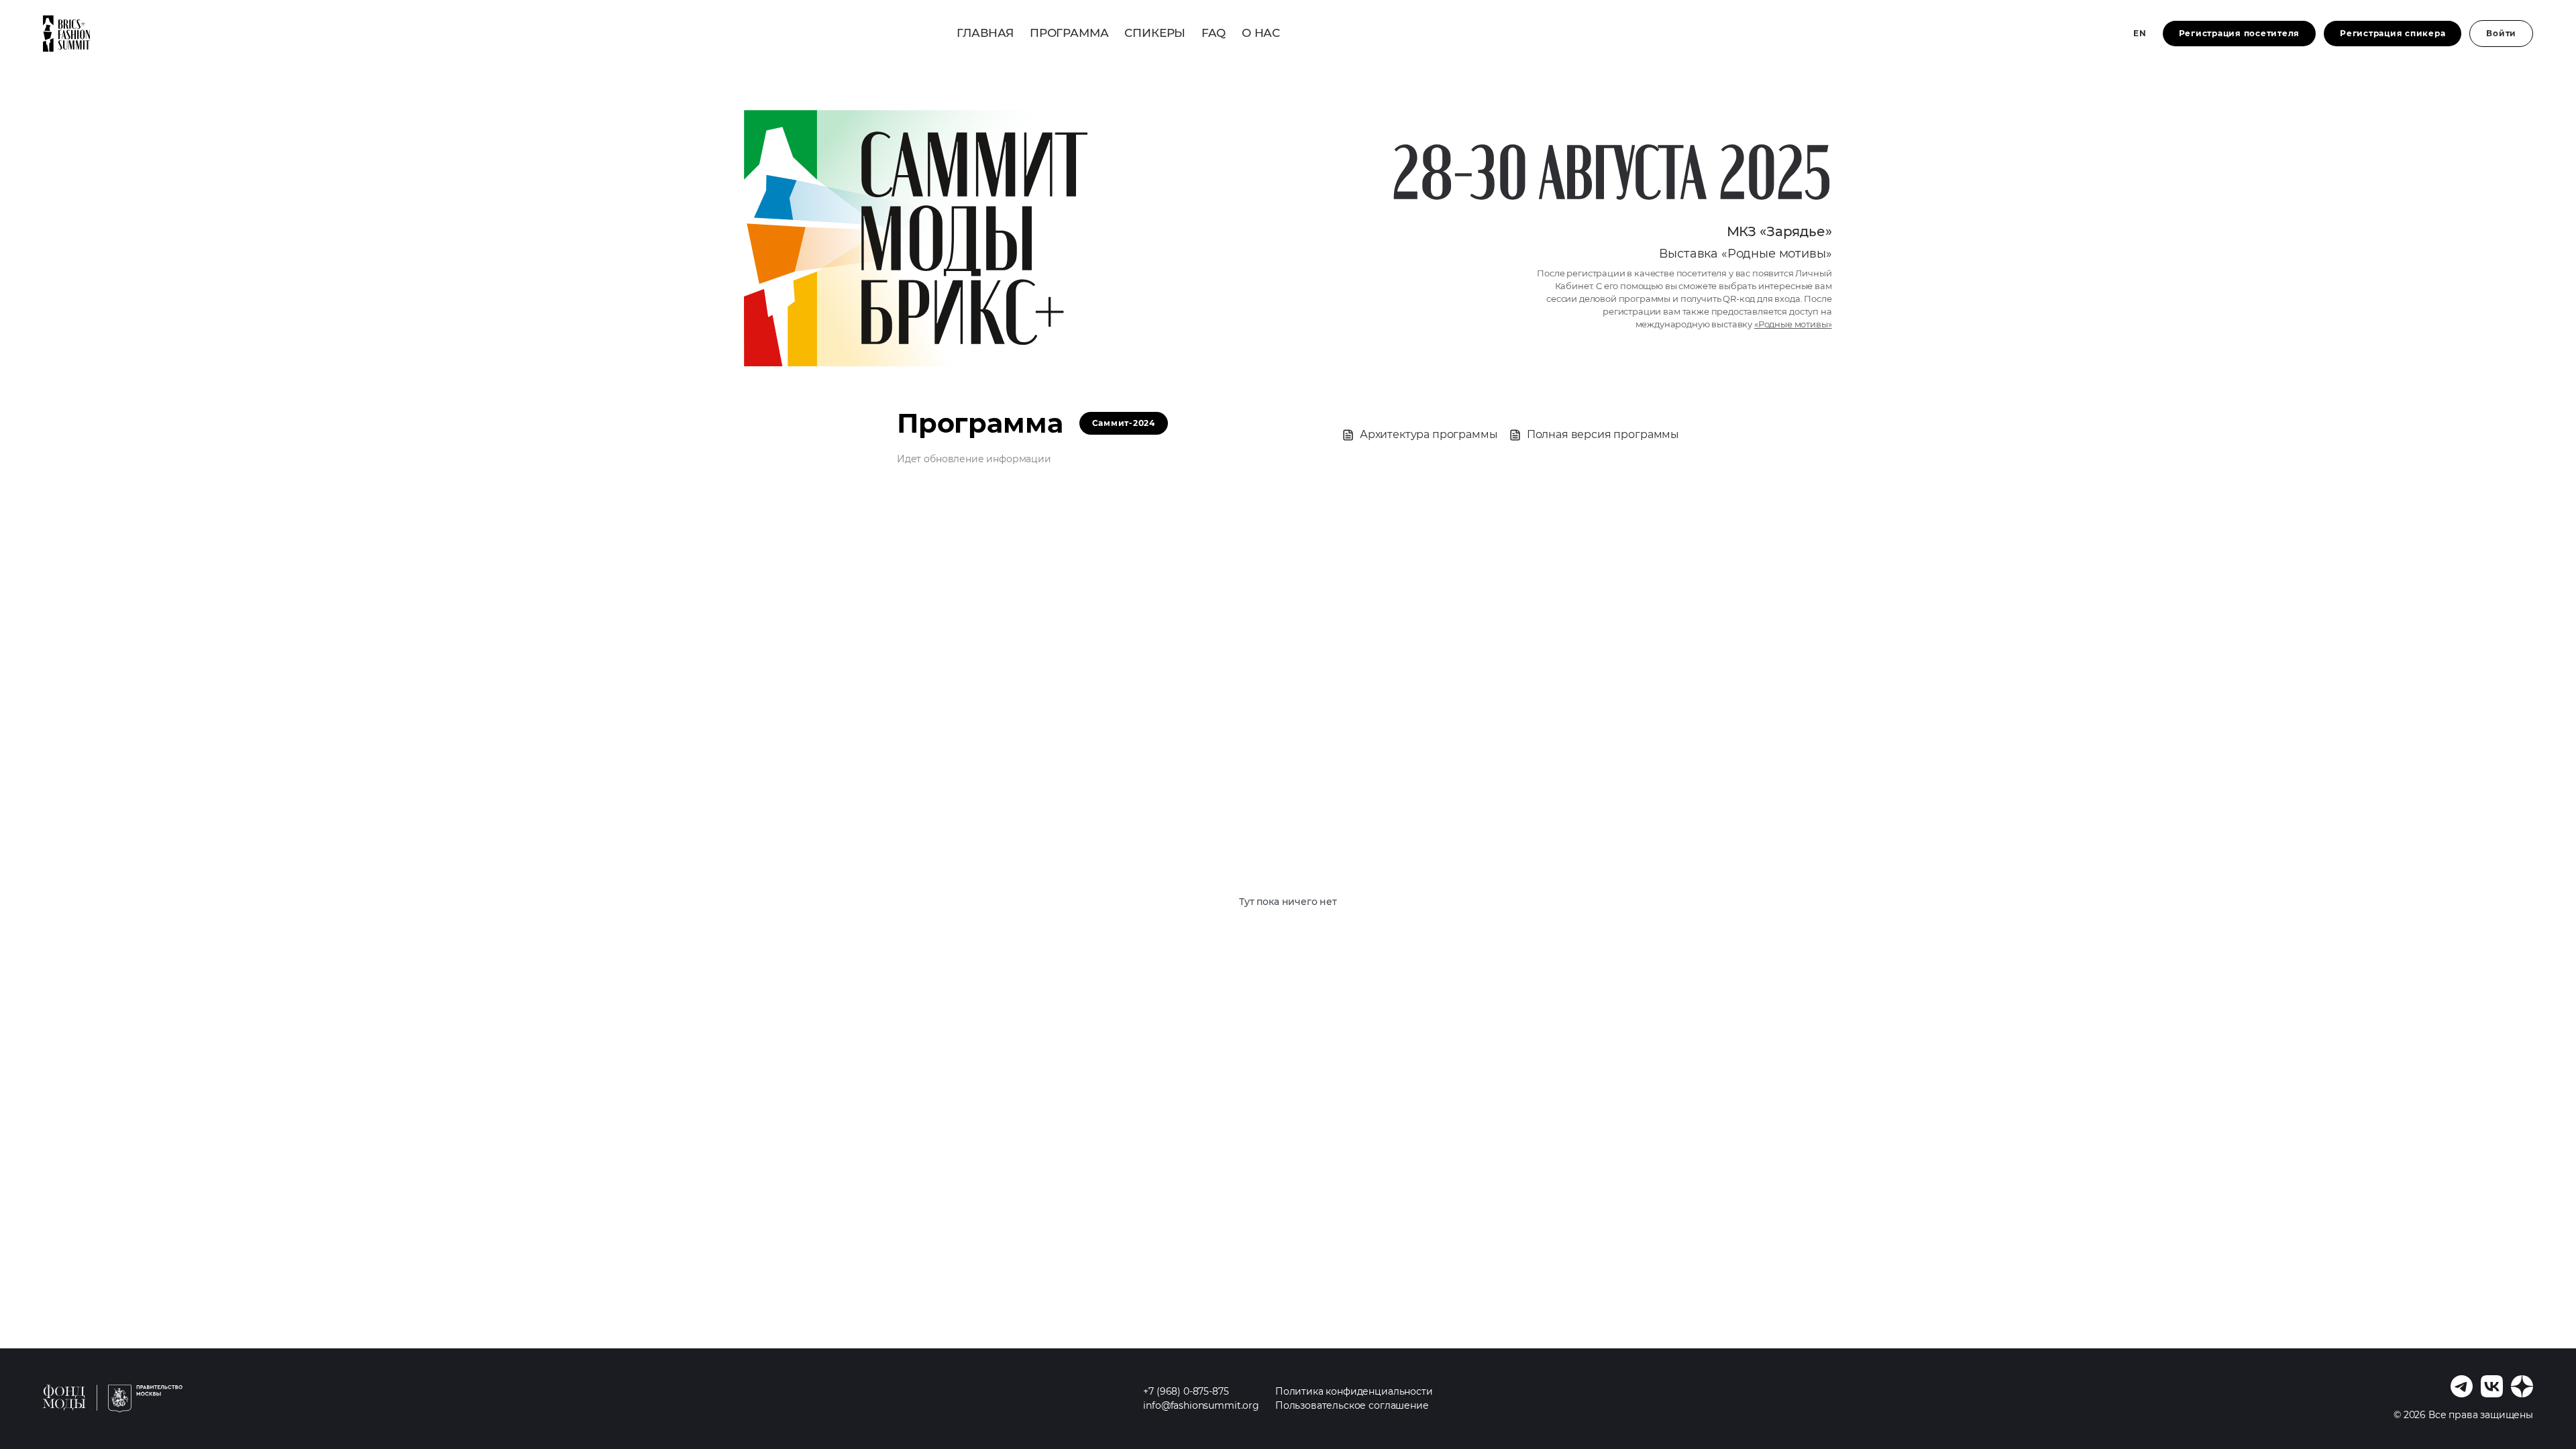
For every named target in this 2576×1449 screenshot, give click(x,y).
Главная (985, 33)
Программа (1069, 33)
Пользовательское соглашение (1352, 1405)
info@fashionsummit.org (1201, 1405)
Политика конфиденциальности (1354, 1391)
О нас (1261, 33)
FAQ (1214, 33)
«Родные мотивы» (1793, 324)
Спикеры (1155, 33)
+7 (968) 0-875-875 (1186, 1391)
